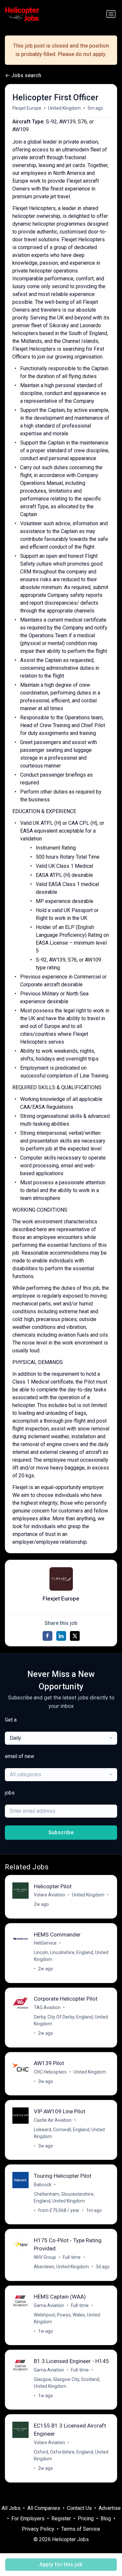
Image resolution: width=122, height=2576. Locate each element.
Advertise (110, 2508)
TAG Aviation (47, 2007)
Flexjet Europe (27, 108)
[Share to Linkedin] (61, 1636)
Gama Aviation (49, 2305)
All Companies (44, 2508)
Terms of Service (81, 2529)
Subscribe (61, 1832)
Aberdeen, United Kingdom (61, 2267)
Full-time (72, 2257)
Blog (106, 2519)
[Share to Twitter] (75, 1636)
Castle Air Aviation (53, 2120)
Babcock (43, 2185)
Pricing (86, 2519)
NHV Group (45, 2257)
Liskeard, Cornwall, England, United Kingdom (69, 2133)
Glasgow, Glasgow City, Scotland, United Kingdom (67, 2383)
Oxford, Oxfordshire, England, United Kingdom (71, 2455)
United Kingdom (64, 108)
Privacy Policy (38, 2529)
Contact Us (79, 2508)
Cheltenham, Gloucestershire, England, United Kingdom (64, 2197)
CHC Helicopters (50, 2072)
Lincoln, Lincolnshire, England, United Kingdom (71, 1956)
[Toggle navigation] (111, 14)
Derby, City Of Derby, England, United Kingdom (71, 2020)
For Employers (28, 2519)
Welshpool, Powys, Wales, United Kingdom (67, 2318)
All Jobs (11, 2508)
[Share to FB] (47, 1636)
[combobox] (61, 1738)
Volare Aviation (49, 1895)
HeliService (45, 1943)
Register (61, 2519)
